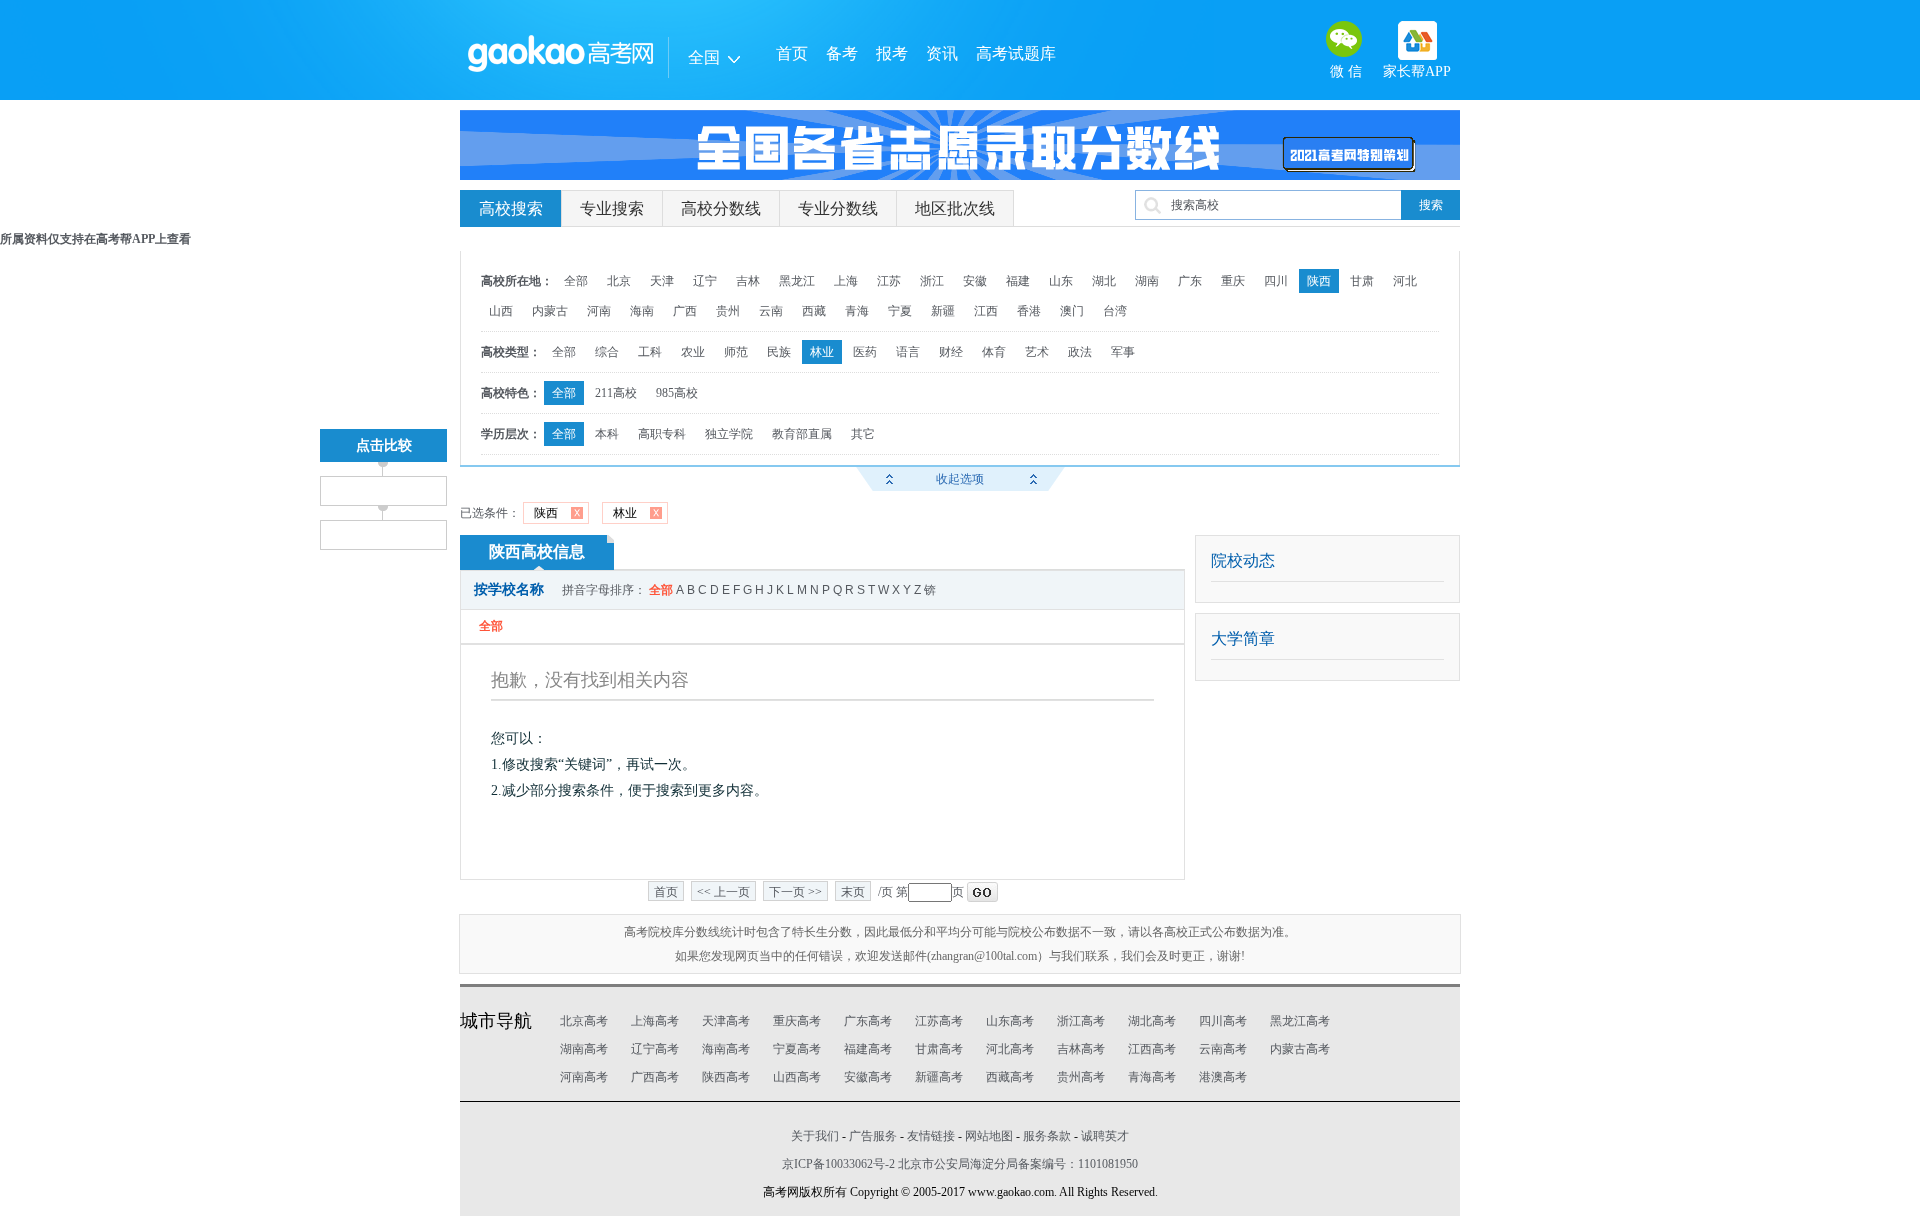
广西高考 (655, 1077)
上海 (846, 281)
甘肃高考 (939, 1049)
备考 (842, 53)
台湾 (1115, 311)
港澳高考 (1223, 1077)
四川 (1276, 281)
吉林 (748, 281)
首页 (792, 53)
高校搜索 (511, 208)
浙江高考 (1081, 1021)
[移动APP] (1417, 40)
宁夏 (900, 311)
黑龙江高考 (1300, 1021)
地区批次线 (955, 208)
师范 (736, 352)
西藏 (814, 311)
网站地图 (989, 1136)
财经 (951, 352)
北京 (619, 281)
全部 (576, 281)
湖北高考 (1152, 1021)
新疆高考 (939, 1077)
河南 (599, 311)
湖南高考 (584, 1049)
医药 (865, 352)
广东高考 (868, 1021)
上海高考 (655, 1021)
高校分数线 (721, 208)
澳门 (1072, 311)
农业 (693, 352)
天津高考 (726, 1021)
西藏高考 (1010, 1077)
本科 (607, 434)
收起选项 (960, 479)
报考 (892, 53)
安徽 (975, 281)
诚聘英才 (1105, 1136)
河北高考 (1010, 1049)
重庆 (1233, 281)
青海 (857, 311)
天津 (662, 281)
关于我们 (815, 1136)
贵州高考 (1081, 1077)
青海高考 (1152, 1077)
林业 (822, 352)
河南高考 (584, 1077)
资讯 (942, 53)
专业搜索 (612, 208)
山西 (501, 311)
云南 (771, 311)
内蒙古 (550, 311)
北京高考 (584, 1021)
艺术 (1037, 352)
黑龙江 (797, 281)
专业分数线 (838, 208)
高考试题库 (1016, 53)
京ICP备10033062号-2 (838, 1164)
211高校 (616, 393)
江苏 (889, 281)
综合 (607, 352)
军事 (1123, 352)
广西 (685, 311)
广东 (1190, 281)
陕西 (1319, 281)
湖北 (1104, 281)
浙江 (932, 281)
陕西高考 (726, 1077)
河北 (1405, 281)
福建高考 (868, 1049)
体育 (994, 352)
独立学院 (729, 434)
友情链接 (931, 1136)
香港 (1029, 311)
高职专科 (662, 434)
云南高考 (1223, 1049)
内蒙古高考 (1300, 1049)
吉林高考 (1081, 1049)
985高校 (677, 393)
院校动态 (1243, 560)
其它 (863, 434)
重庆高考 (797, 1021)
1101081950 (1108, 1164)
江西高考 (1152, 1049)
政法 (1080, 352)
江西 (986, 311)
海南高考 (726, 1049)
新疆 (943, 311)
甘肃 (1362, 281)
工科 (650, 352)
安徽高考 (868, 1077)
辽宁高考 (655, 1049)
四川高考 (1223, 1021)
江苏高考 (939, 1021)
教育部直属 (802, 434)
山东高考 (1010, 1021)
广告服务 (873, 1136)
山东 (1061, 281)
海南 (642, 311)
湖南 (1147, 281)
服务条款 (1047, 1136)
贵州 (728, 311)
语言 (908, 352)
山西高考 (797, 1077)
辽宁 (705, 281)
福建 (1018, 281)
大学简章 (1243, 638)
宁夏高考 (797, 1049)
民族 (779, 352)
